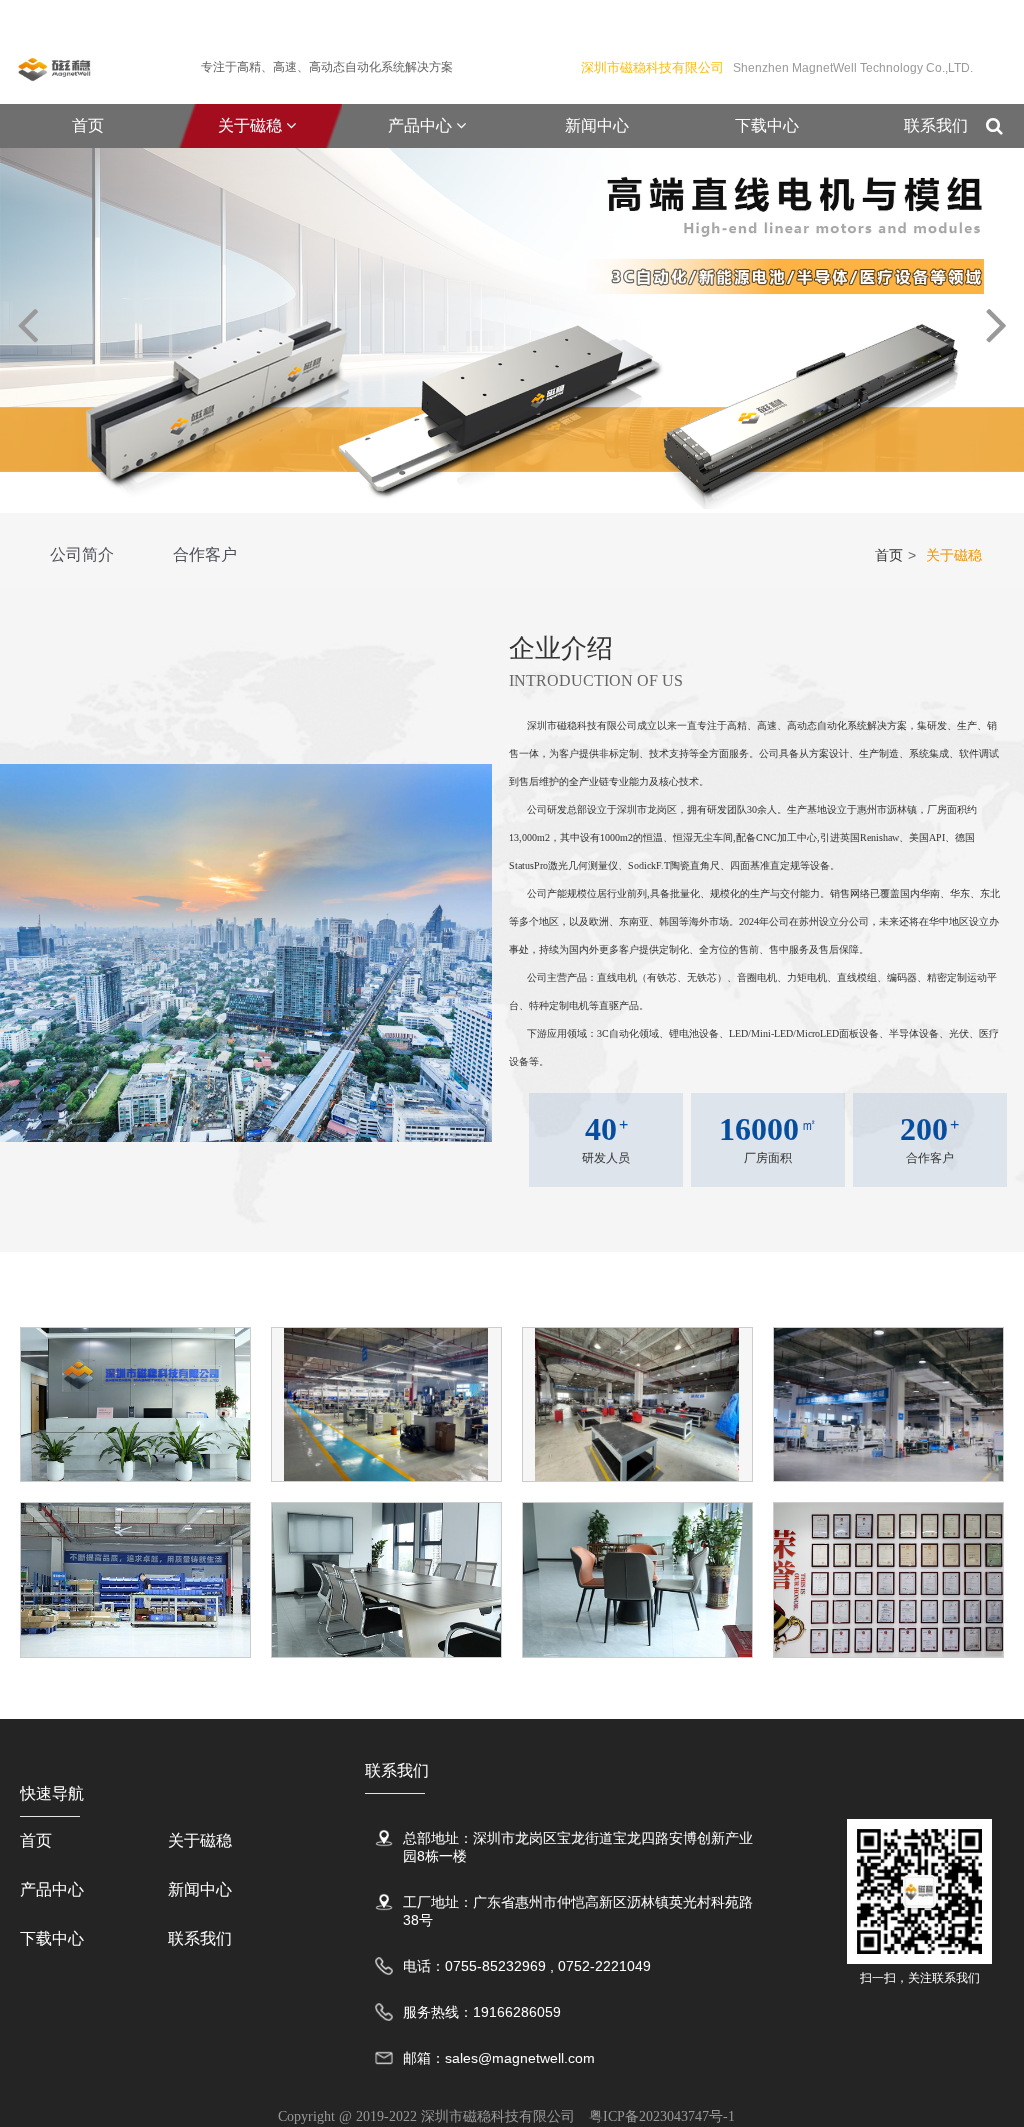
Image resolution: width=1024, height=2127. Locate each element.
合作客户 (205, 554)
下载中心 (767, 125)
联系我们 (936, 125)
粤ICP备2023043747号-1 (662, 2116)
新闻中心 (597, 125)
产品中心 (422, 125)
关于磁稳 (252, 125)
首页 (88, 125)
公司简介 (82, 554)
